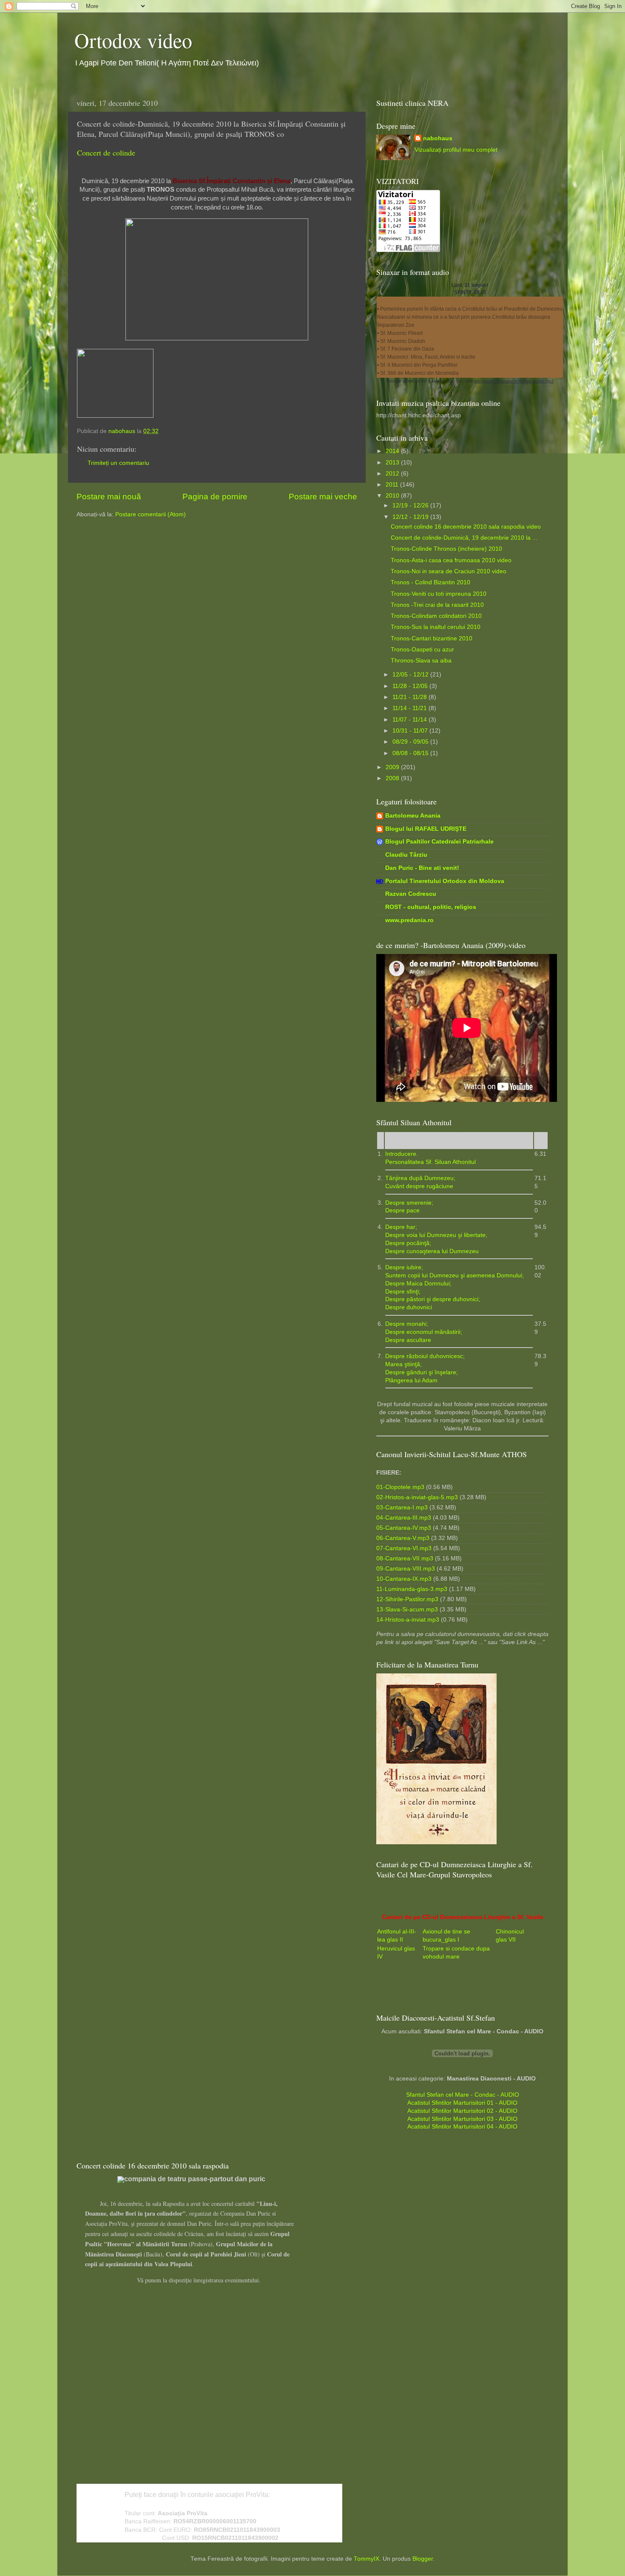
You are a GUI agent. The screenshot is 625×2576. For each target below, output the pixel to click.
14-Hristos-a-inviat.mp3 (408, 1620)
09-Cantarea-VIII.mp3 (406, 1569)
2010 (393, 496)
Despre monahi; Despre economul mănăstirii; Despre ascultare (424, 1332)
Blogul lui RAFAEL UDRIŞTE (426, 829)
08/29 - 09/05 (411, 742)
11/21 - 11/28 (411, 697)
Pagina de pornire (215, 497)
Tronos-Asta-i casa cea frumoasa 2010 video (451, 560)
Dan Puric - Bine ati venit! (422, 868)
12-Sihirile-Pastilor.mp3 (407, 1599)
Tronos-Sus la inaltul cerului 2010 (436, 627)
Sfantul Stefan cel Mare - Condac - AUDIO (463, 2095)
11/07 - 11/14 (411, 720)
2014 (393, 451)
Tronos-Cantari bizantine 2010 (432, 638)
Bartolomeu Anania (413, 816)
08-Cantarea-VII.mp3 (405, 1558)
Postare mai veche (323, 497)
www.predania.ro (409, 920)
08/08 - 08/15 (411, 753)
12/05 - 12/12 (411, 675)
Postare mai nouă (109, 497)
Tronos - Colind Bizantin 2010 (430, 582)
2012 (393, 474)
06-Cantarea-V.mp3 (403, 1538)
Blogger (423, 2559)
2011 (393, 485)
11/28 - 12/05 (411, 686)
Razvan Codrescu (411, 894)
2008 (393, 778)
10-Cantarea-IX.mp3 (404, 1579)
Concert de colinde (106, 153)
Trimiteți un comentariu (118, 463)
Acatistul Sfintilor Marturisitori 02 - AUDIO (462, 2111)
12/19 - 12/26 (411, 505)
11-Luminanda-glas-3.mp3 (412, 1589)
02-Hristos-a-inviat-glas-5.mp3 (417, 1497)
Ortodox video (133, 40)
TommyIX (366, 2559)
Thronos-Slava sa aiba (421, 661)
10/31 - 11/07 (411, 731)
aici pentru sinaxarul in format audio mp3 (514, 381)
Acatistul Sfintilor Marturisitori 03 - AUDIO (462, 2119)
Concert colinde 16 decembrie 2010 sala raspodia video (466, 527)
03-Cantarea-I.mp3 (402, 1507)
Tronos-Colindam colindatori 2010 (436, 616)
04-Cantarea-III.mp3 (404, 1518)
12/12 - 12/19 (411, 517)
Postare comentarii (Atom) (151, 514)
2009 (393, 767)
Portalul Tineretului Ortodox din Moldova (445, 881)
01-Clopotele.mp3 (400, 1487)
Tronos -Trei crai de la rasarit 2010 (437, 605)
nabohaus (438, 138)
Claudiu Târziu (406, 855)
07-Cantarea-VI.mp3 (404, 1548)
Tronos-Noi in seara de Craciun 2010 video (449, 571)
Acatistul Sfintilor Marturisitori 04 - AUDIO (462, 2127)
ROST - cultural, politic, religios (431, 907)
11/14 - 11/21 (411, 708)
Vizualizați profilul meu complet (456, 150)
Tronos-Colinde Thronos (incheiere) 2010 (446, 549)
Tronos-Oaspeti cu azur (422, 650)
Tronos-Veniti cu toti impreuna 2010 (439, 594)
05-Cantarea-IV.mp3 (404, 1528)
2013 (393, 463)
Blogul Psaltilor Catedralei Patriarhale (439, 842)
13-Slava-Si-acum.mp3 (407, 1609)
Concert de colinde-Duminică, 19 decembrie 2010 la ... (464, 538)
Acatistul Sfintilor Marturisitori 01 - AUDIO (462, 2103)
